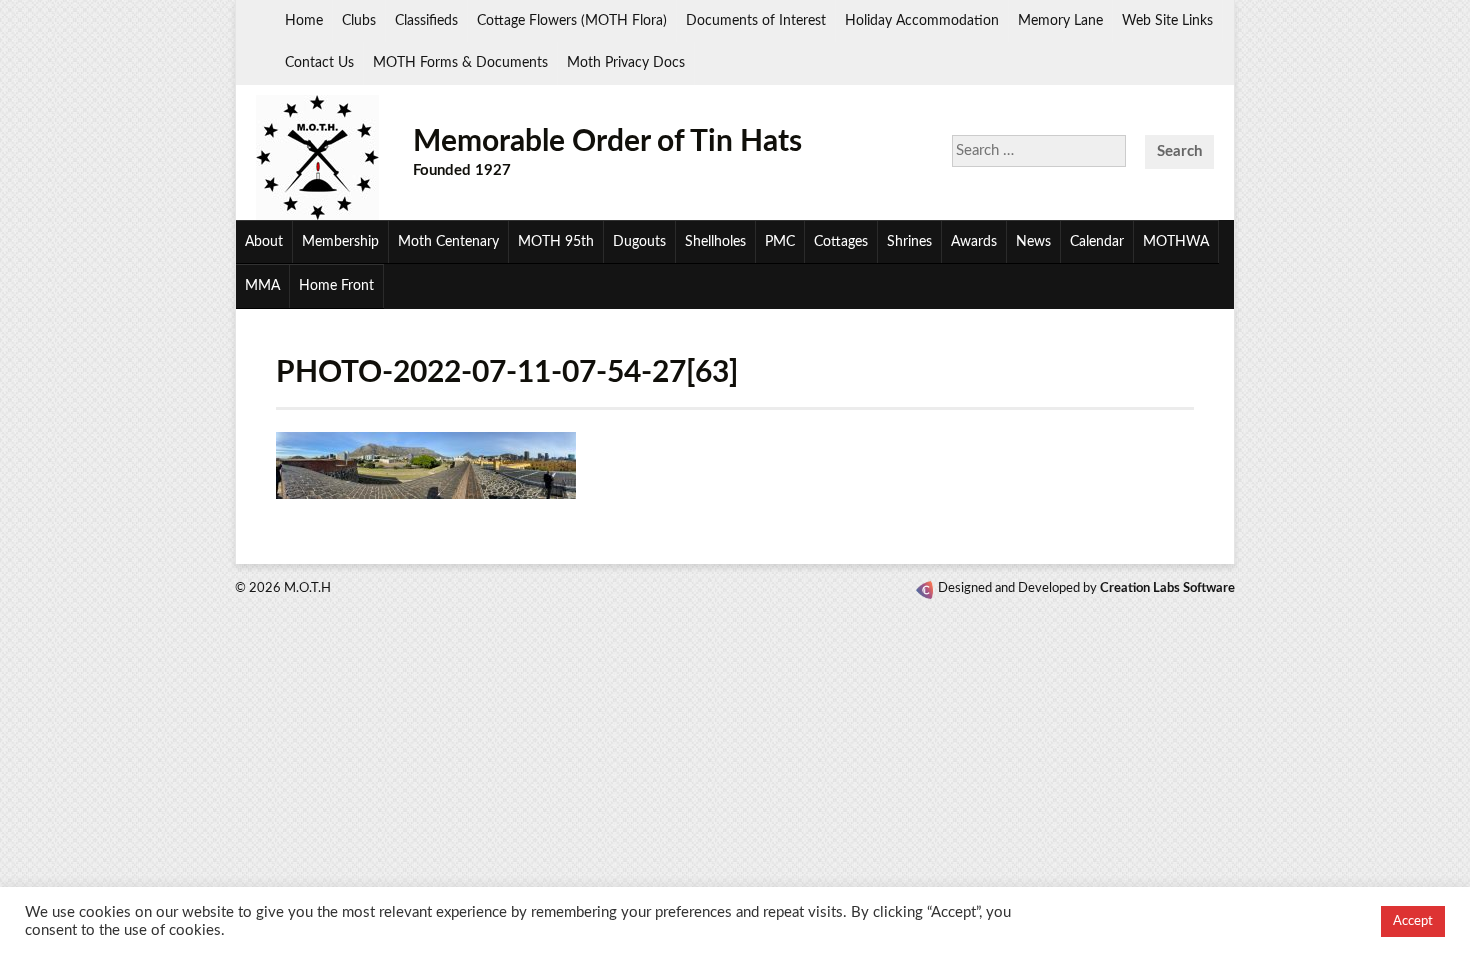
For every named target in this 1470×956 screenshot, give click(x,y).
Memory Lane (1060, 21)
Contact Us (319, 63)
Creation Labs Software (1167, 588)
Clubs (359, 21)
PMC (780, 242)
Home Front (336, 286)
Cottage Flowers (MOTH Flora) (572, 21)
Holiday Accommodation (922, 21)
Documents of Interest (756, 21)
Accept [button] (1413, 921)
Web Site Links (1167, 21)
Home (304, 21)
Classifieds (426, 21)
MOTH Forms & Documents (460, 63)
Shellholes (715, 242)
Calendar (1097, 242)
